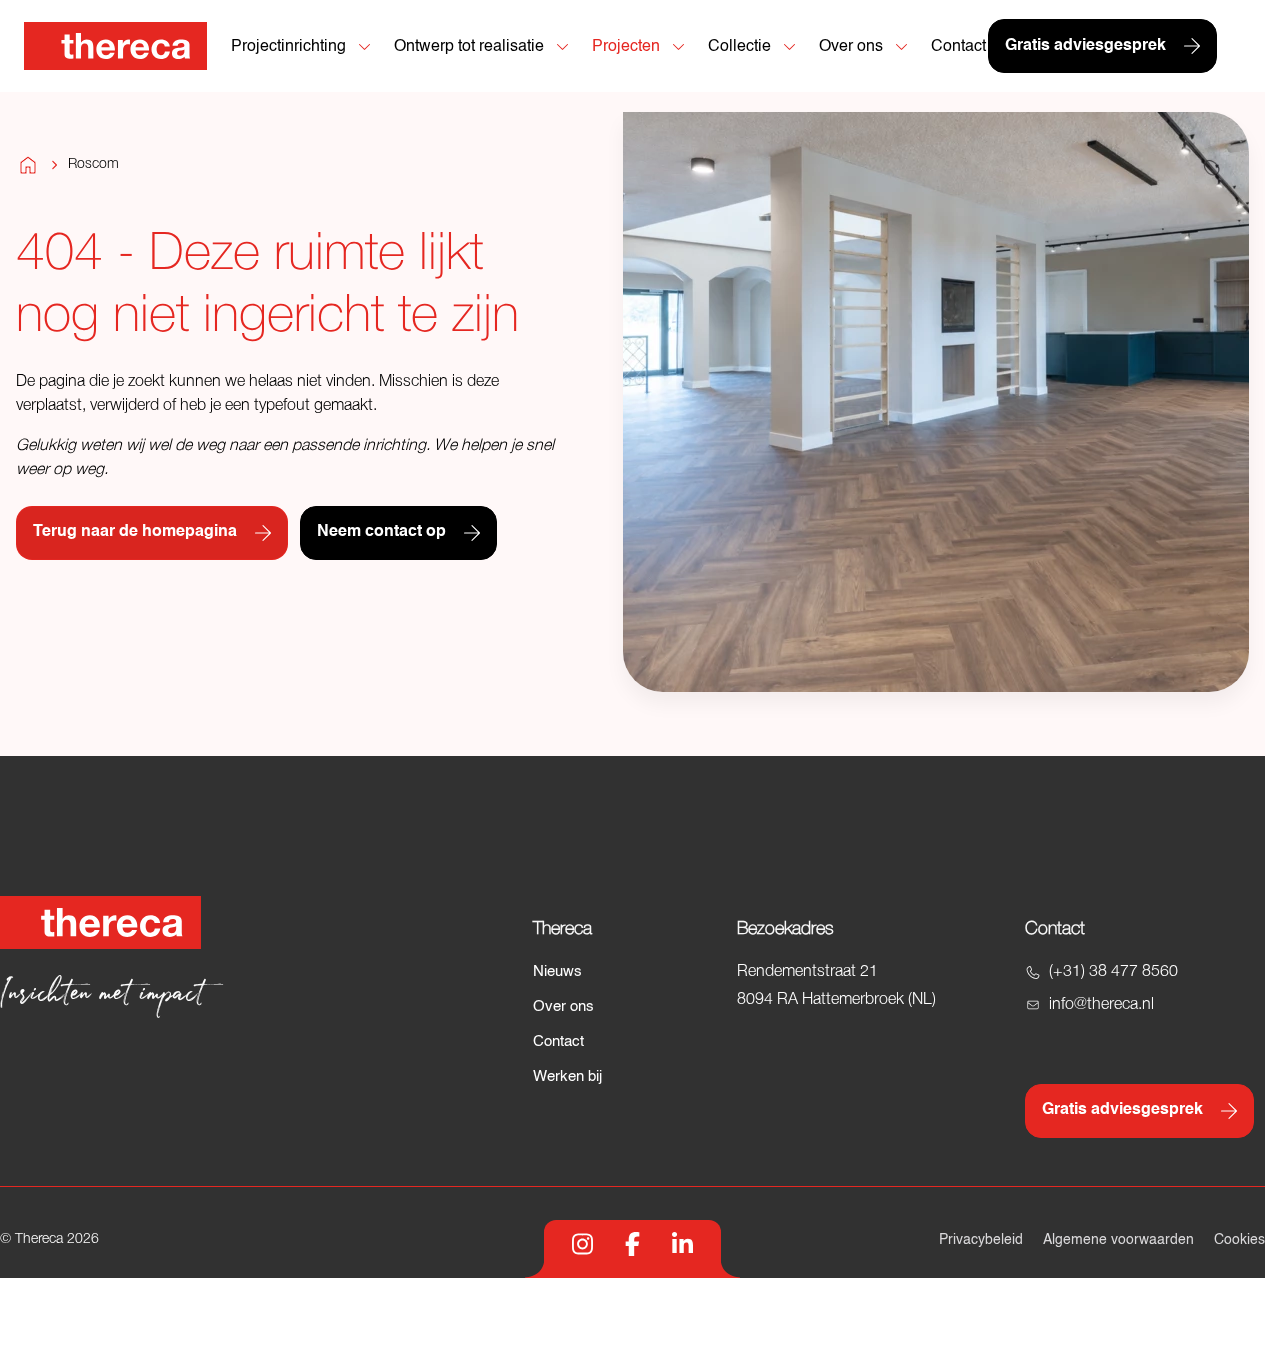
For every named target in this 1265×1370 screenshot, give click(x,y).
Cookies (1239, 1240)
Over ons (563, 1006)
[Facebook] (632, 1244)
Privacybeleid (981, 1240)
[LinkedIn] (682, 1244)
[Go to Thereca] (115, 46)
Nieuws (557, 971)
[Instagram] (582, 1244)
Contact (558, 1041)
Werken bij (567, 1076)
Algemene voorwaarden (1118, 1240)
